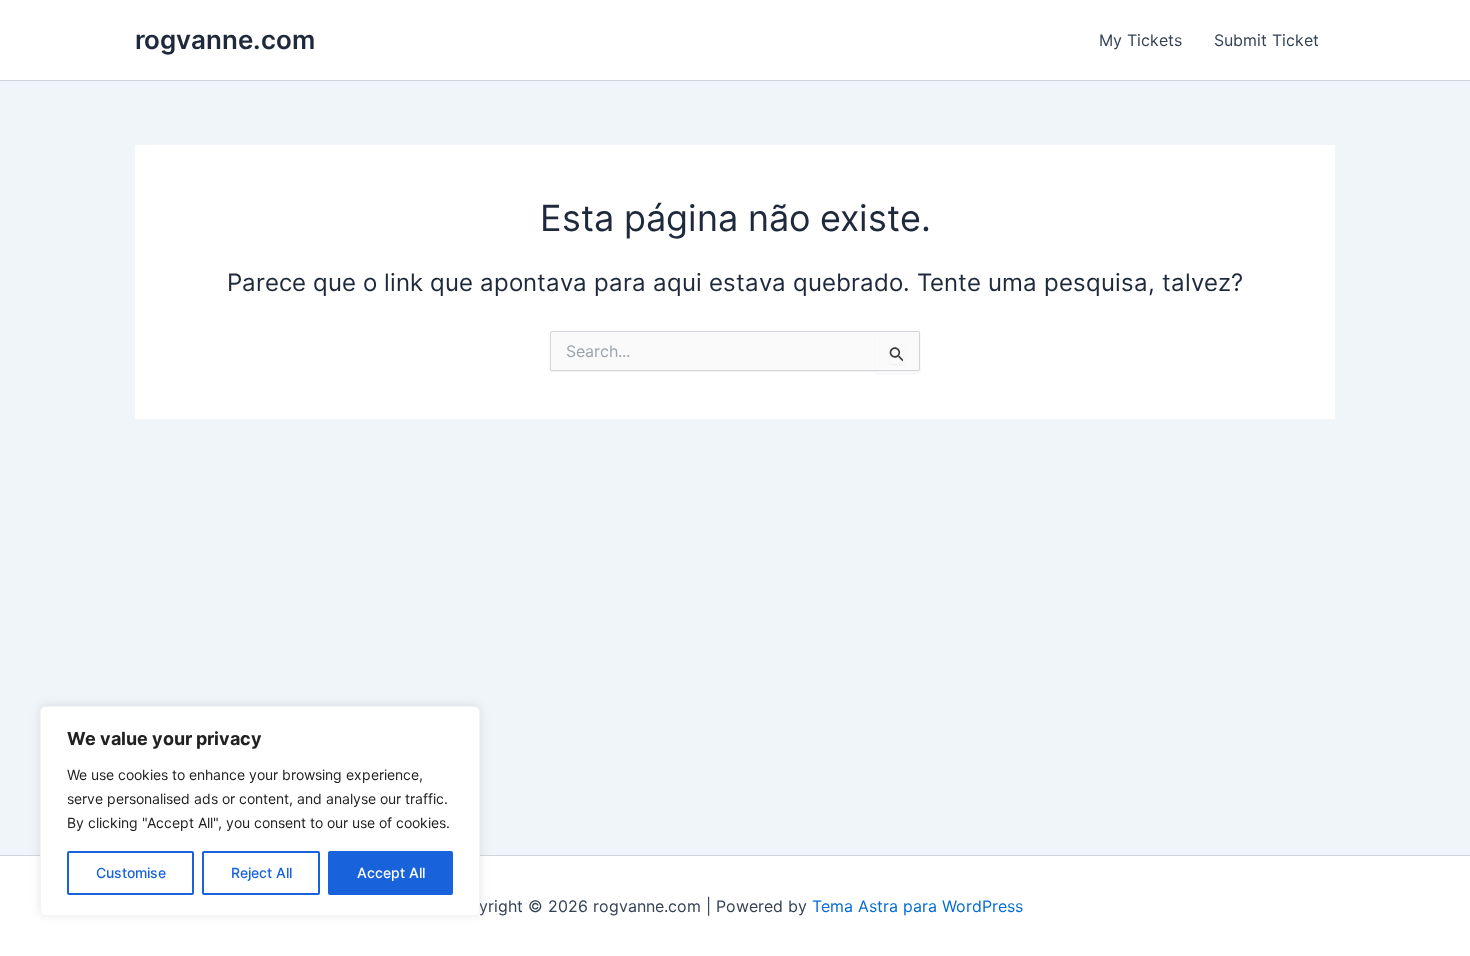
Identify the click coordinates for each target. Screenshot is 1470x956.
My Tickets (1140, 40)
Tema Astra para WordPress (917, 906)
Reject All (261, 872)
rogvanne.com (225, 39)
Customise (131, 872)
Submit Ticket (1266, 40)
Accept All (391, 872)
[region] (260, 811)
